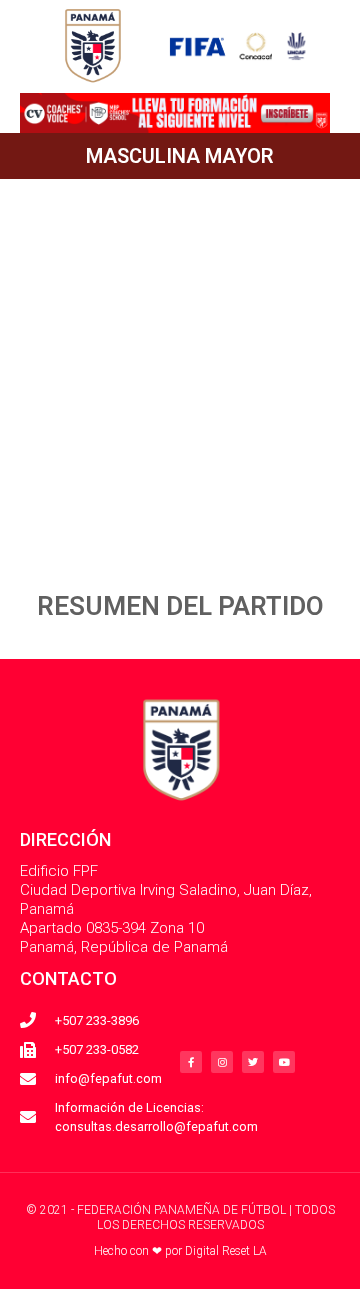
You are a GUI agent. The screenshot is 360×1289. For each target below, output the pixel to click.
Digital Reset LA (226, 1251)
